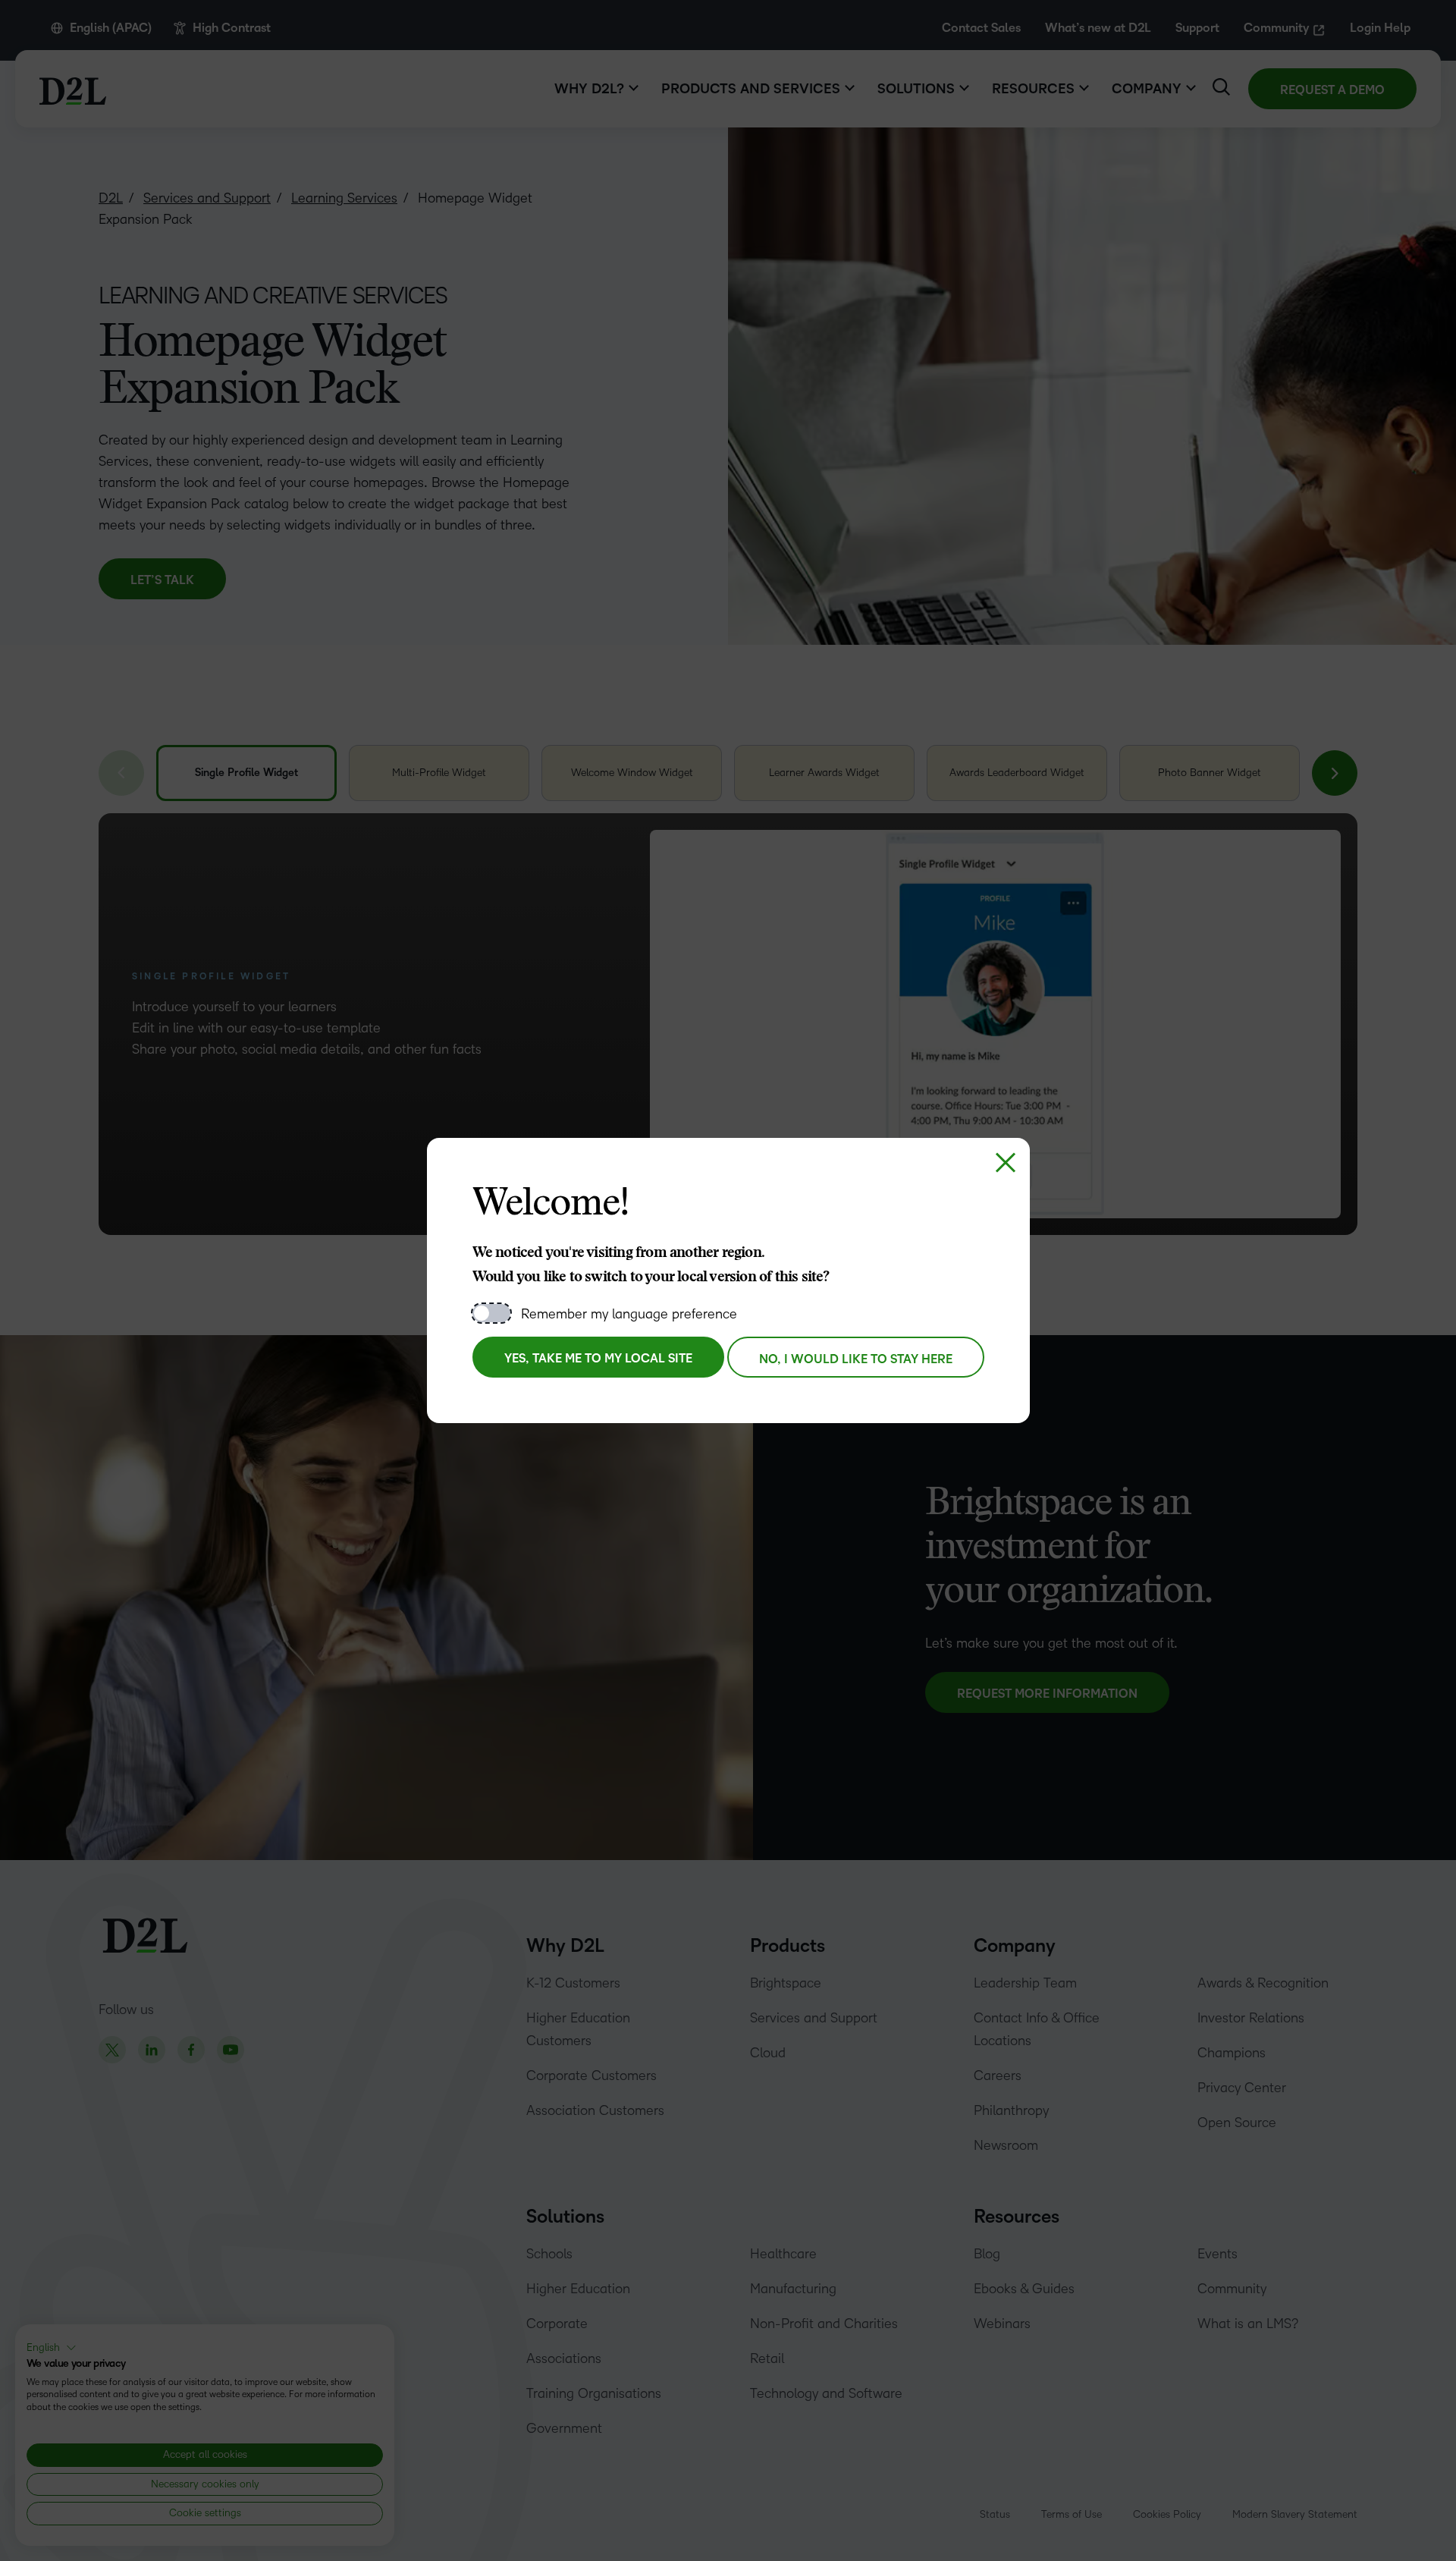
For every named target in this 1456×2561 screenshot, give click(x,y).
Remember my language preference (629, 1314)
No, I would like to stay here (856, 1359)
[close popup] (1006, 1162)
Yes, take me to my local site (598, 1359)
